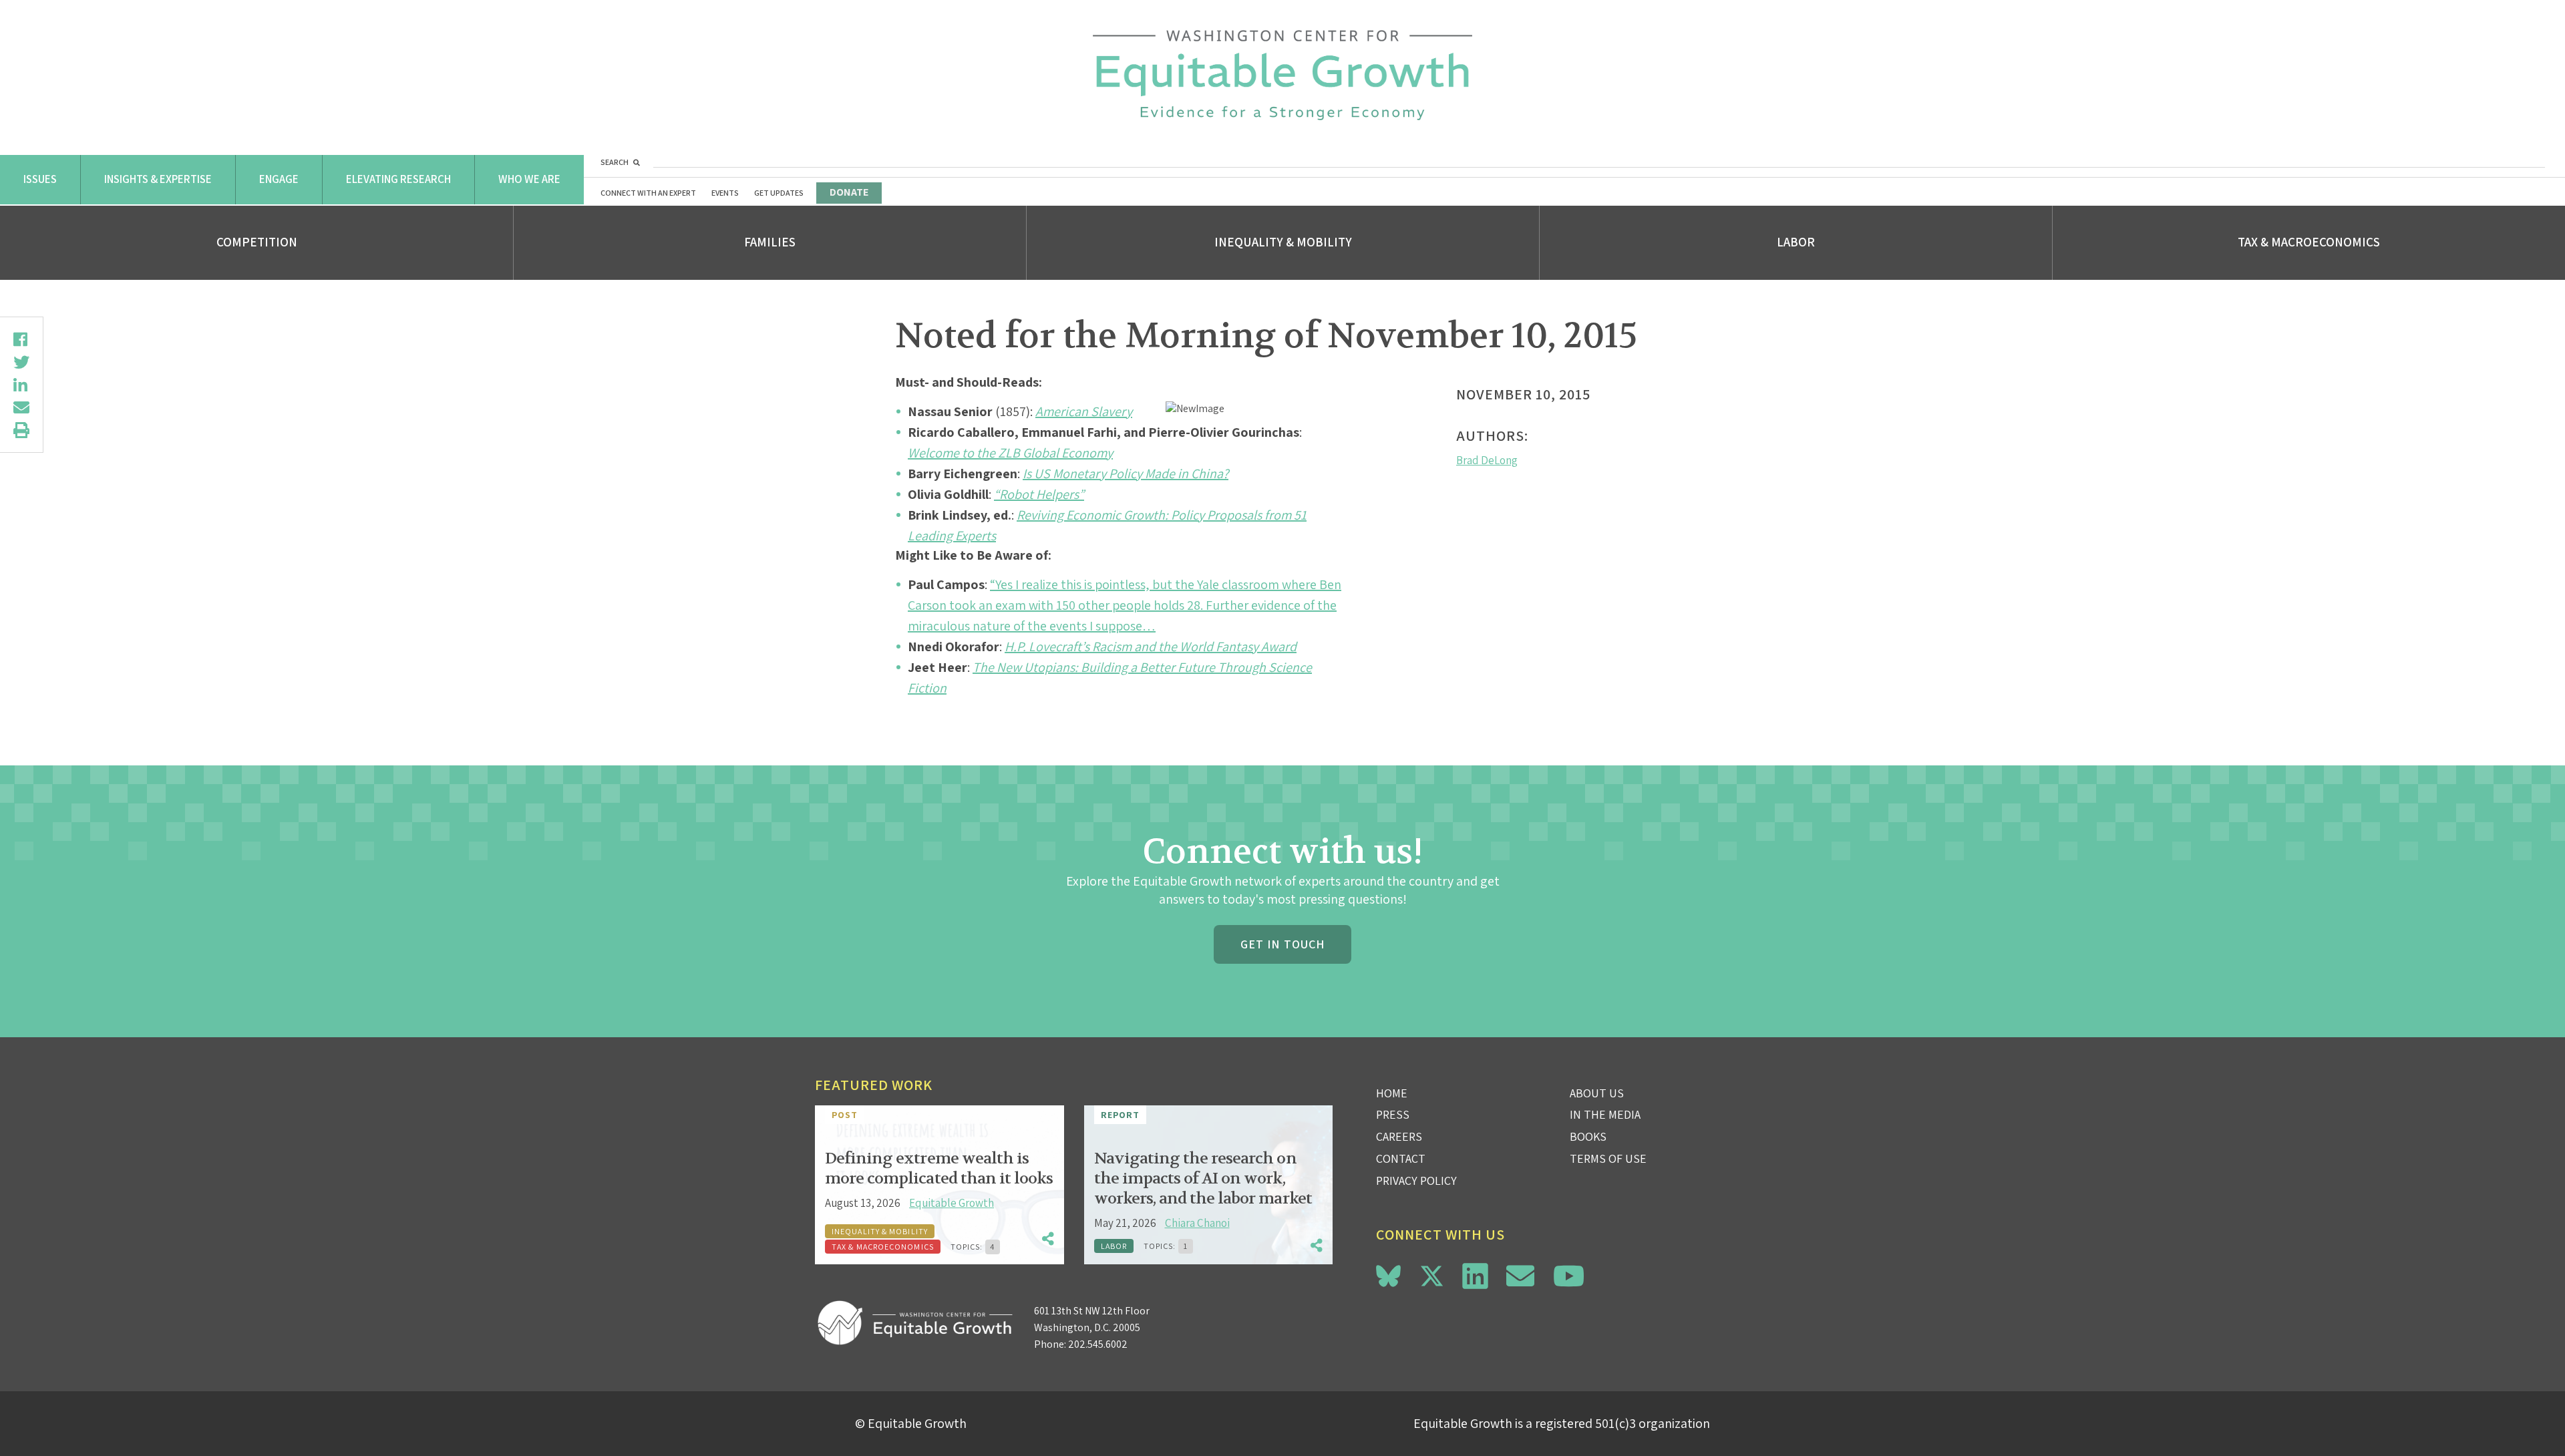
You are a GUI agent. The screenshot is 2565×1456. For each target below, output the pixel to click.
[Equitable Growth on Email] (1520, 1276)
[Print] (21, 430)
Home (1392, 1093)
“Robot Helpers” (1039, 494)
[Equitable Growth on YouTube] (1569, 1276)
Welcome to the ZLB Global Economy (1010, 453)
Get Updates (779, 193)
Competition (257, 242)
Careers (1399, 1136)
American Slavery (1084, 411)
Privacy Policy (1416, 1180)
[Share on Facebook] (21, 339)
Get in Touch (1282, 944)
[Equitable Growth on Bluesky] (1388, 1274)
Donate (849, 192)
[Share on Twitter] (21, 362)
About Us (1597, 1093)
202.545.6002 (1098, 1344)
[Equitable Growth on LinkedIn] (1475, 1276)
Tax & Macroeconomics (2309, 242)
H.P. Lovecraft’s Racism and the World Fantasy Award (1151, 647)
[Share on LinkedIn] (21, 385)
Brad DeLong (1487, 460)
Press (1393, 1114)
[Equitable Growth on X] (1432, 1274)
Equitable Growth (952, 1203)
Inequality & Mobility (1283, 242)
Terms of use (1608, 1158)
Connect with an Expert (648, 193)
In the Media (1605, 1114)
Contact (1401, 1158)
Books (1588, 1136)
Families (770, 242)
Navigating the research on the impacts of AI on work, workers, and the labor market (1203, 1178)
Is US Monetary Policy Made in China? (1126, 474)
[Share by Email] (21, 407)
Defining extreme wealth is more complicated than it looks (939, 1168)
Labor (1796, 242)
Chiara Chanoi (1197, 1223)
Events (725, 193)
